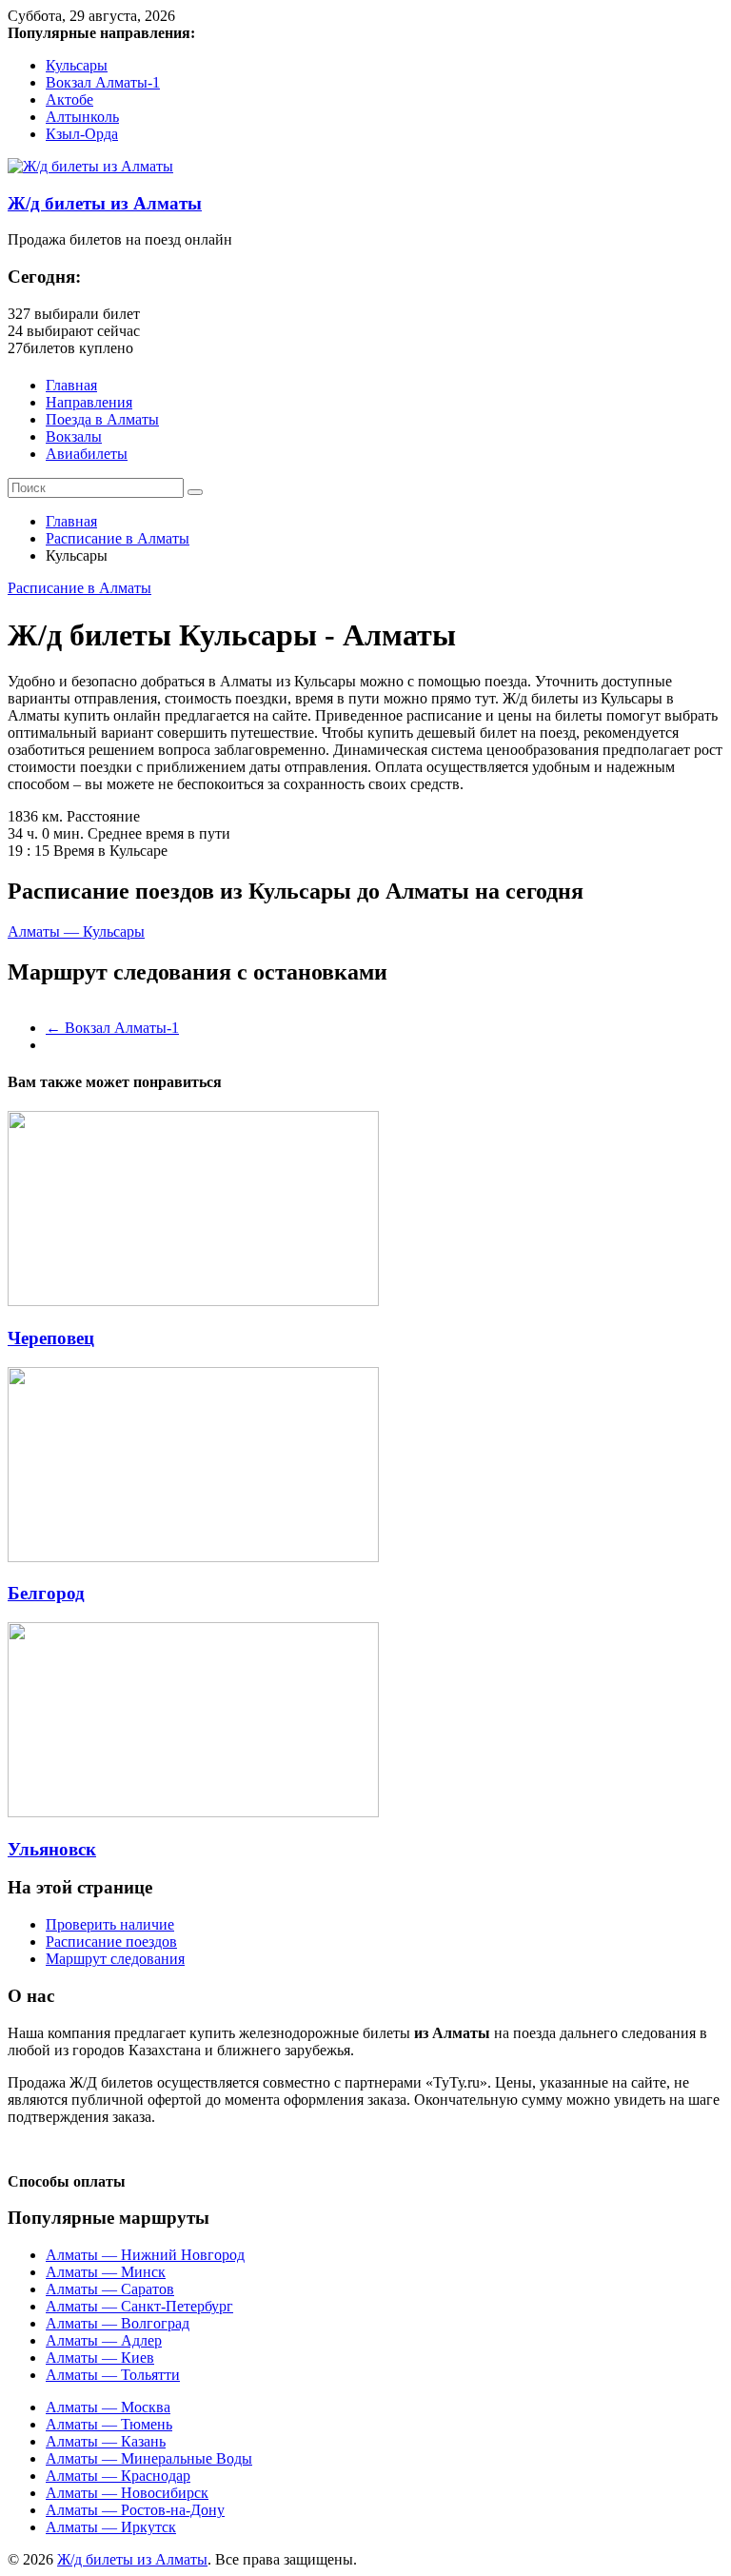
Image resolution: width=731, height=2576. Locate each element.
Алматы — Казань (106, 2441)
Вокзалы (74, 436)
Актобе (69, 99)
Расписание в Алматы (118, 538)
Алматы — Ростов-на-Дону (135, 2510)
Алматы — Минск (106, 2272)
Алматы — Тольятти (113, 2375)
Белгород (46, 1593)
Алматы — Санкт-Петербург (139, 2306)
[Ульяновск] (193, 1812)
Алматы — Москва (108, 2407)
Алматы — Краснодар (118, 2476)
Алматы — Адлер (104, 2340)
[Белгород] (193, 1557)
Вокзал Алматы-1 (103, 82)
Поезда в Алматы (102, 419)
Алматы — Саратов (110, 2289)
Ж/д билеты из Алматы (105, 203)
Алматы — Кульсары (76, 931)
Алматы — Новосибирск (127, 2493)
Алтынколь (82, 117)
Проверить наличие (110, 1924)
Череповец (51, 1338)
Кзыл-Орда (82, 134)
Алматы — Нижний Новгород (145, 2255)
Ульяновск (52, 1849)
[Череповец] (193, 1301)
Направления (89, 402)
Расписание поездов (111, 1942)
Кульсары (77, 65)
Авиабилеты (87, 454)
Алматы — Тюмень (109, 2424)
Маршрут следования (115, 1959)
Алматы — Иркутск (111, 2527)
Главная (71, 385)
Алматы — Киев (100, 2358)
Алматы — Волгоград (118, 2323)
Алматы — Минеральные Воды (149, 2458)
